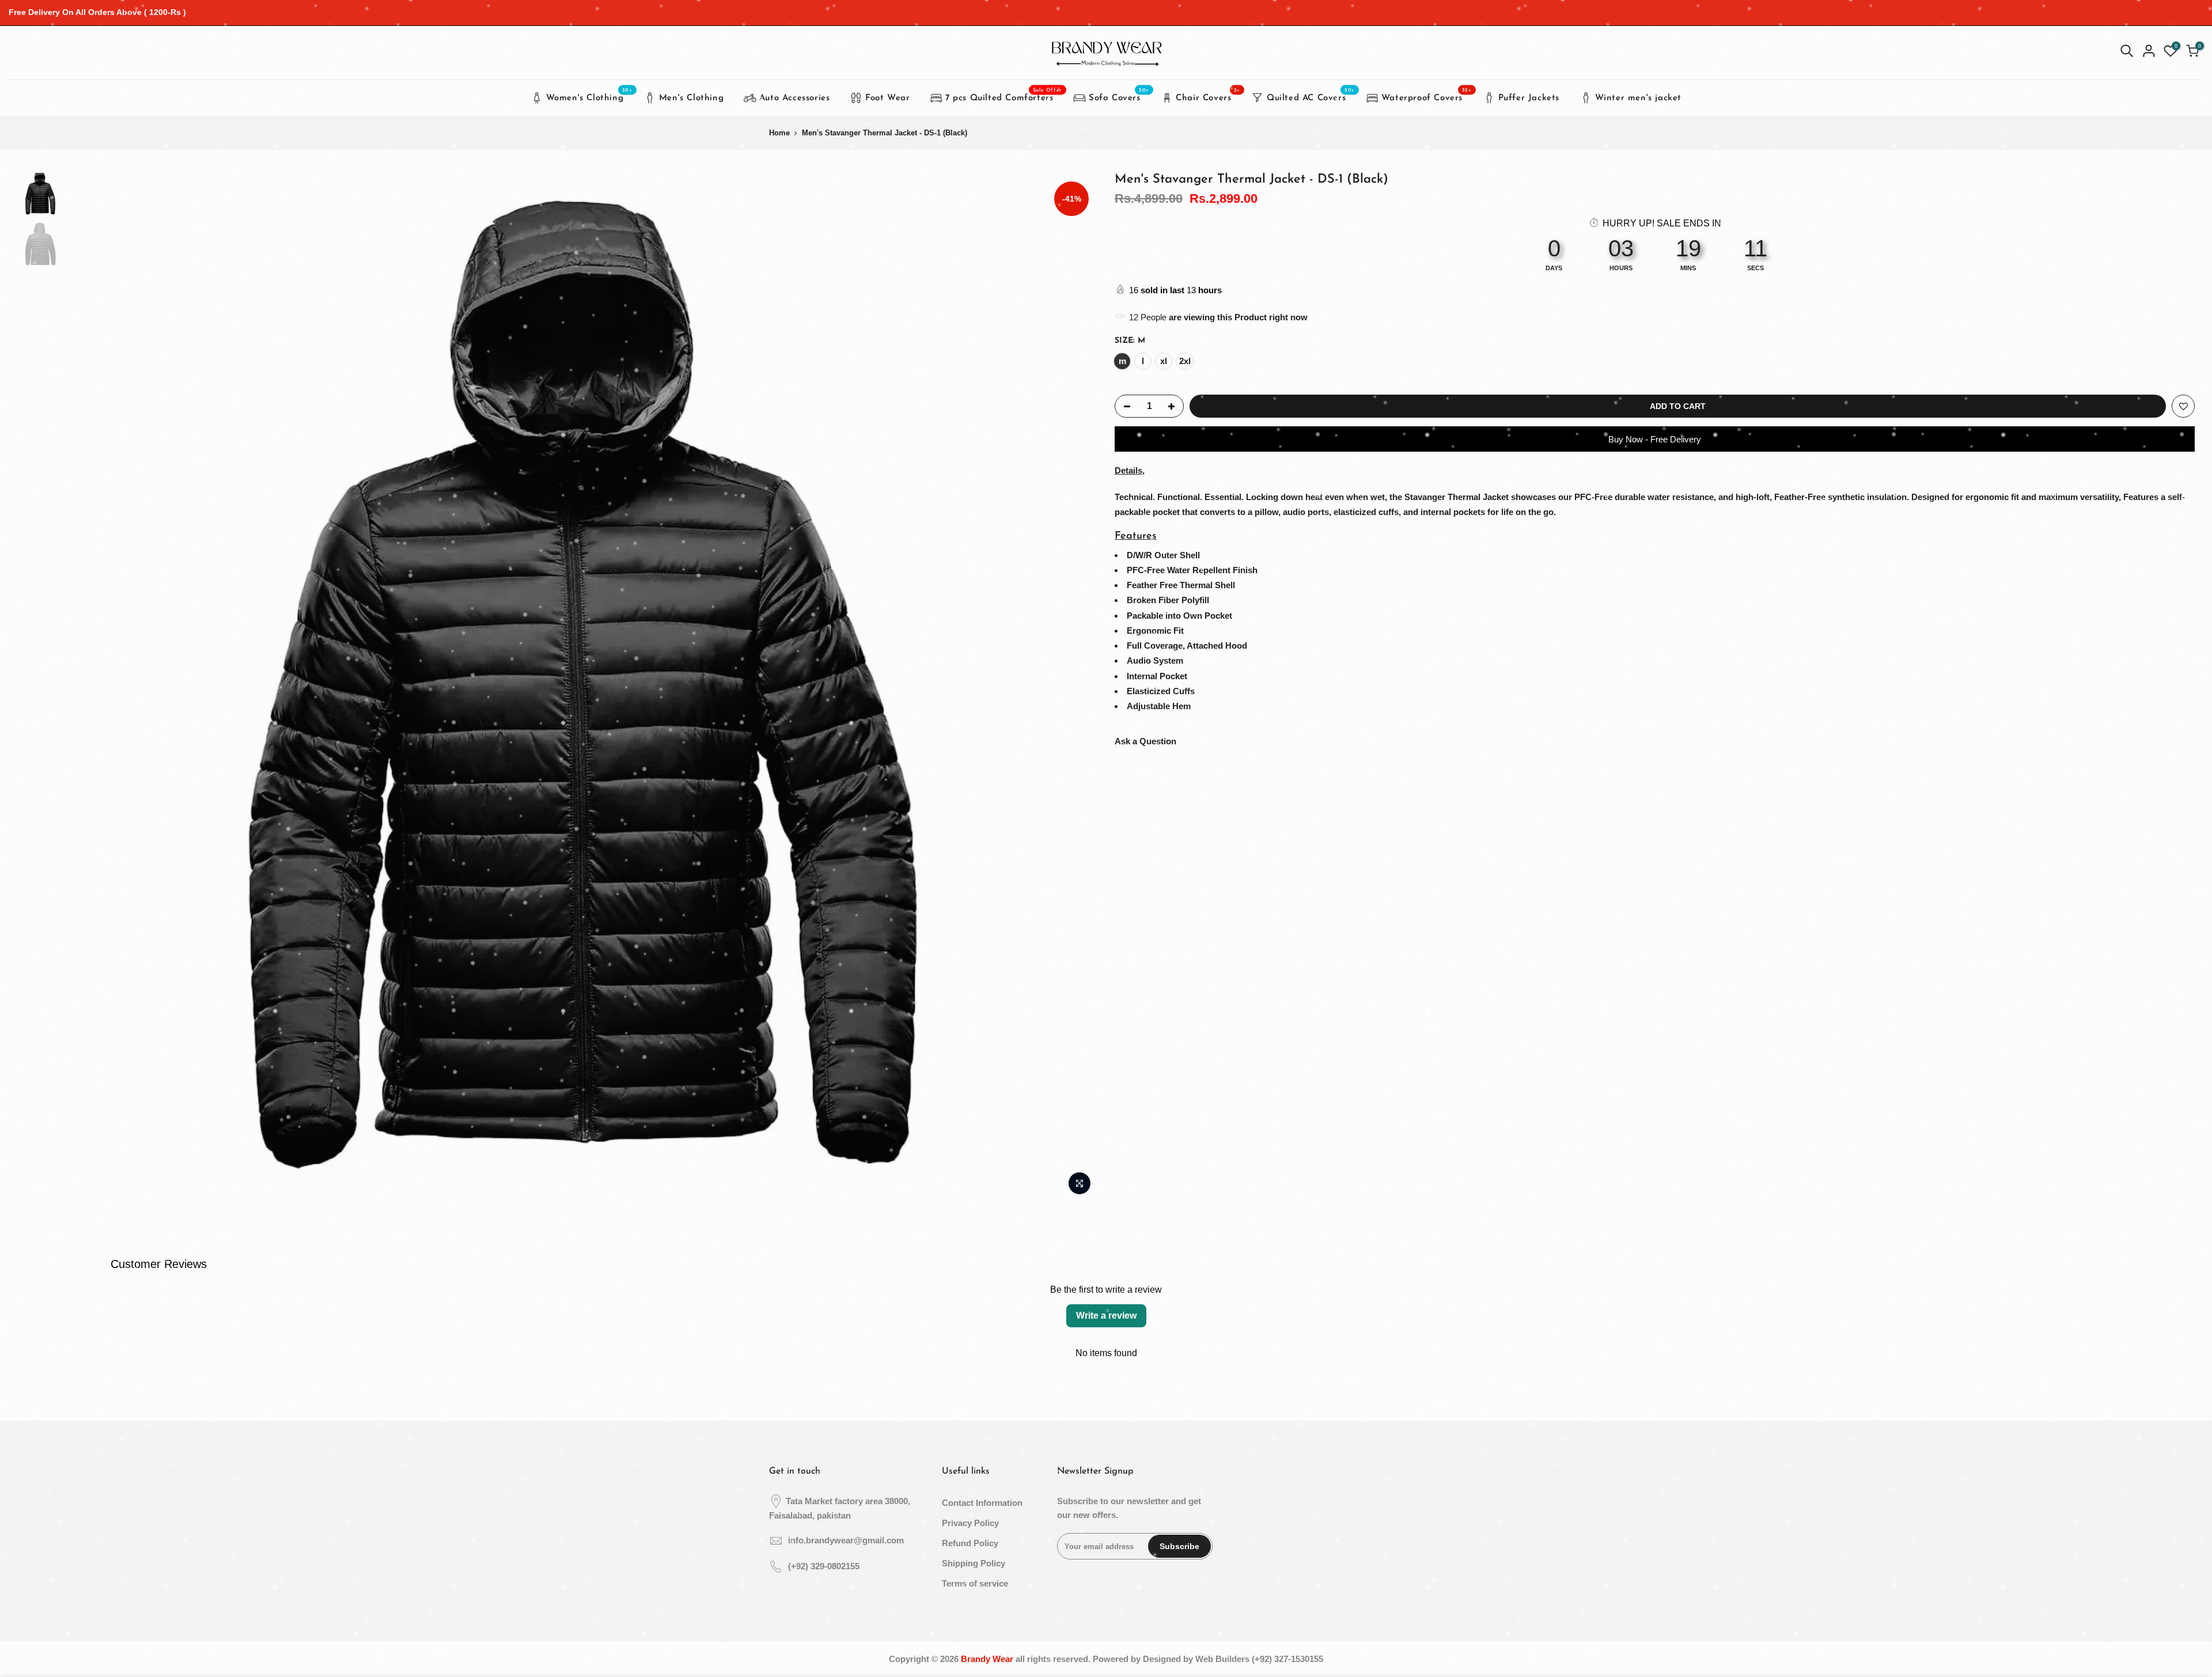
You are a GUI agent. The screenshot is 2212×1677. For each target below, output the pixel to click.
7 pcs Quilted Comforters (1004, 95)
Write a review (1106, 1316)
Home (779, 133)
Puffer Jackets (1529, 98)
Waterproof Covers (1427, 95)
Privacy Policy (970, 1523)
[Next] (1077, 687)
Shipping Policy (974, 1563)
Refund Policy (970, 1543)
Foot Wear (887, 98)
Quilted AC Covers (1311, 95)
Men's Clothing (691, 98)
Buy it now (1655, 439)
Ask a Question (1145, 741)
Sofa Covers (1119, 95)
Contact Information (982, 1503)
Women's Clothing (589, 95)
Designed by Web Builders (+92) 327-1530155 (1233, 1659)
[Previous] (89, 687)
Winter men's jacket (1638, 98)
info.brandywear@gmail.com (846, 1540)
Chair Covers (1208, 95)
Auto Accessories (795, 98)
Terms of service (975, 1583)
